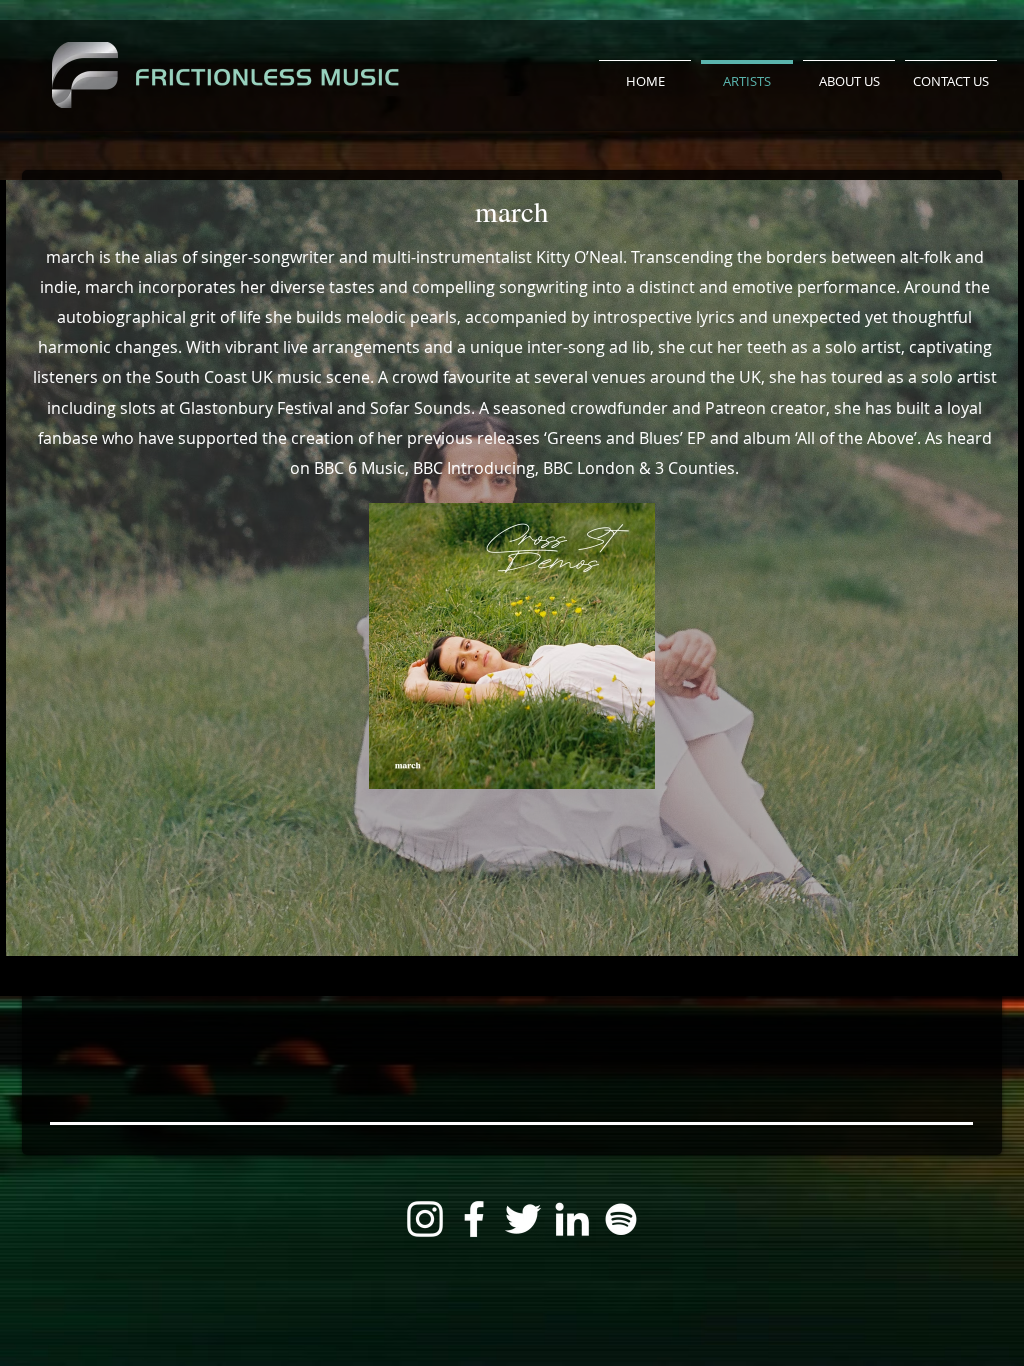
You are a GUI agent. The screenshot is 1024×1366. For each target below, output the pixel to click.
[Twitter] (523, 1219)
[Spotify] (621, 1219)
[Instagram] (425, 1219)
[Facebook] (474, 1219)
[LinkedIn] (572, 1219)
